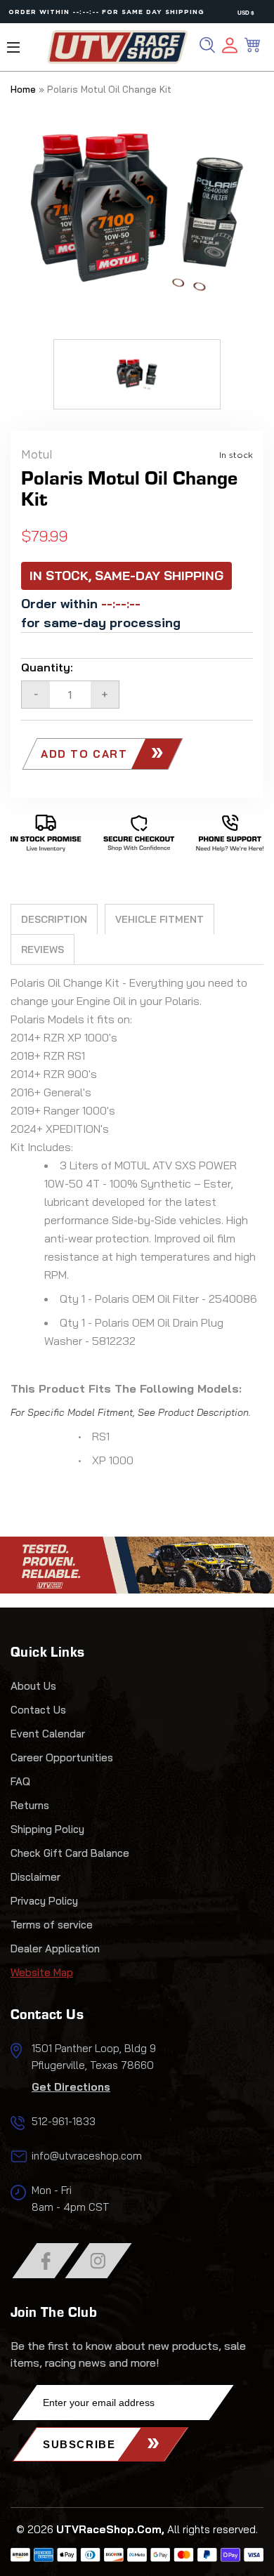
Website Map (42, 1972)
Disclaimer (35, 1877)
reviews (43, 949)
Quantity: (47, 667)
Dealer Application (55, 1949)
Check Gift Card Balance (70, 1853)
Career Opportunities (62, 1757)
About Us (33, 1686)
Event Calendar (48, 1734)
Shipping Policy (47, 1829)
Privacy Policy (44, 1901)
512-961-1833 (64, 2121)
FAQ (20, 1781)
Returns (30, 1805)
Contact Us (38, 1710)
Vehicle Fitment (159, 919)
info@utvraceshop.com (87, 2156)
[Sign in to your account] (230, 47)
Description (54, 919)
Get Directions (71, 2087)
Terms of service (52, 1925)
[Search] (207, 45)
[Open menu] (13, 47)
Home (23, 89)
